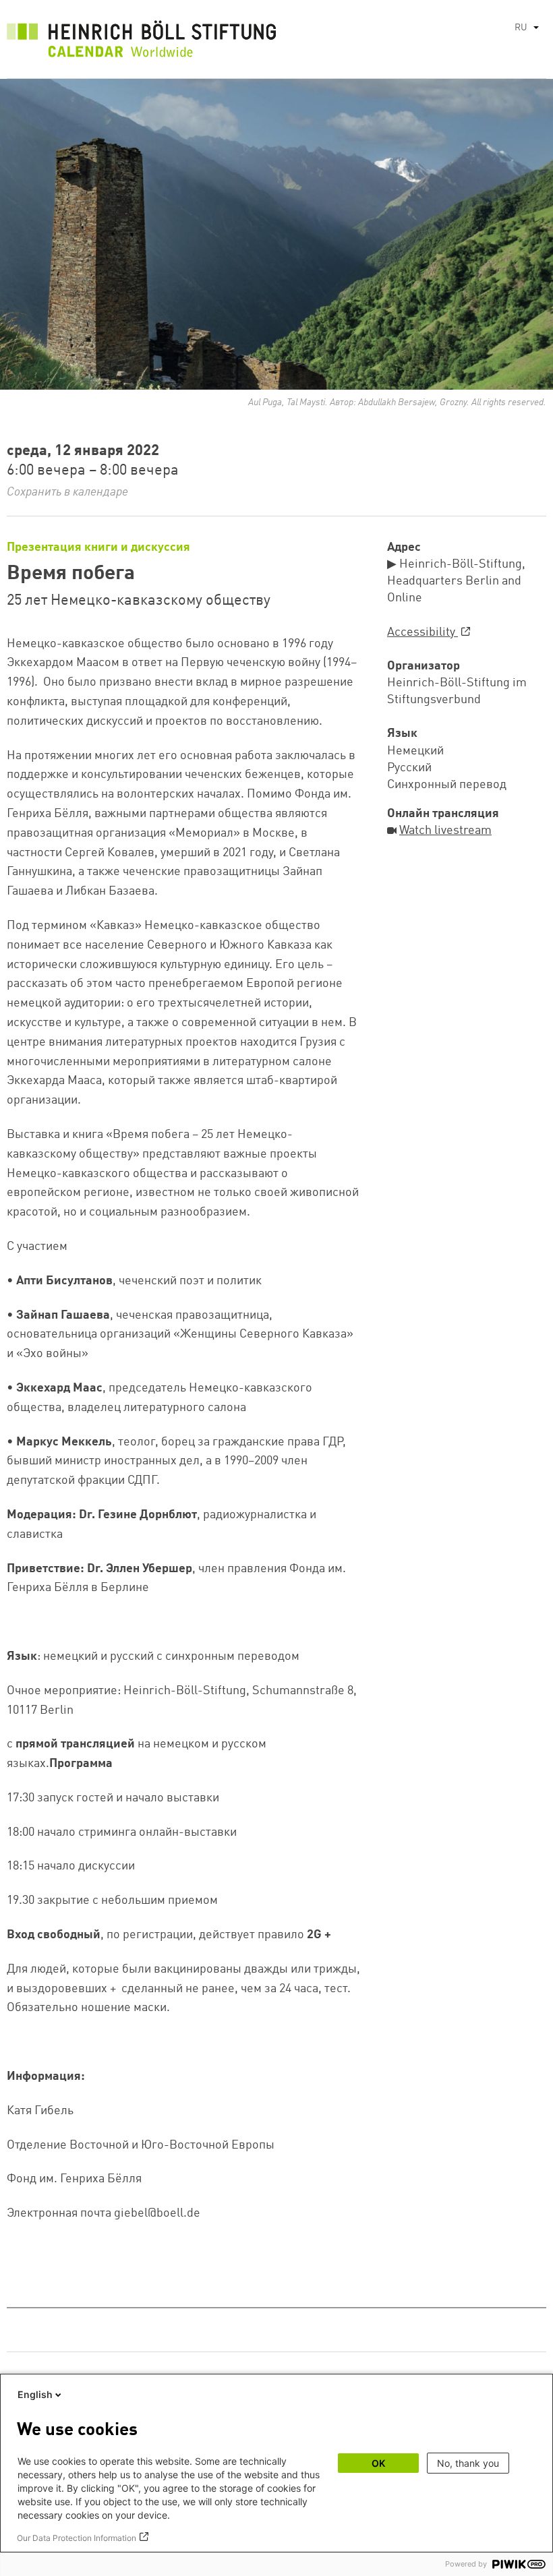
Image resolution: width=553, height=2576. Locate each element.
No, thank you (468, 2463)
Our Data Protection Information (77, 2538)
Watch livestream (445, 831)
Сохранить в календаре (67, 492)
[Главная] (142, 42)
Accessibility (423, 632)
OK (378, 2463)
